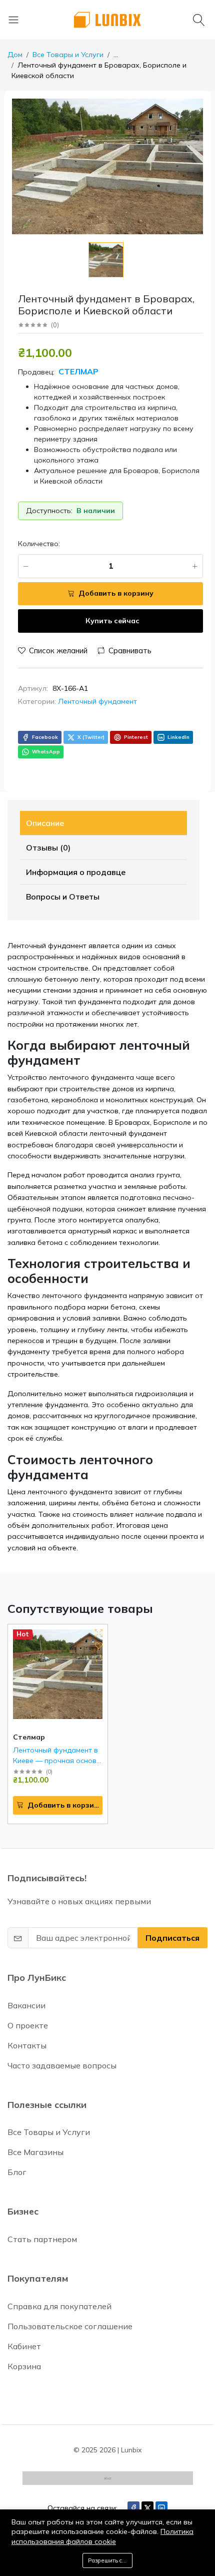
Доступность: (49, 511)
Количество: (39, 544)
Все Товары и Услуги (68, 55)
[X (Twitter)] (147, 2508)
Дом (15, 55)
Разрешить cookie (110, 2560)
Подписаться (172, 1938)
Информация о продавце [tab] (76, 872)
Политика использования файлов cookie (102, 2536)
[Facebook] (133, 2508)
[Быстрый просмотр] (99, 1633)
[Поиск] (200, 20)
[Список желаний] (99, 1646)
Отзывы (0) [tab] (48, 847)
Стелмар (77, 371)
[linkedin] (161, 2508)
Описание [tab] (45, 823)
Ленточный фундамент (97, 701)
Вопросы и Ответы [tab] (63, 897)
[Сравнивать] (99, 1658)
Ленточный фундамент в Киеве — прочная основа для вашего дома (57, 1761)
